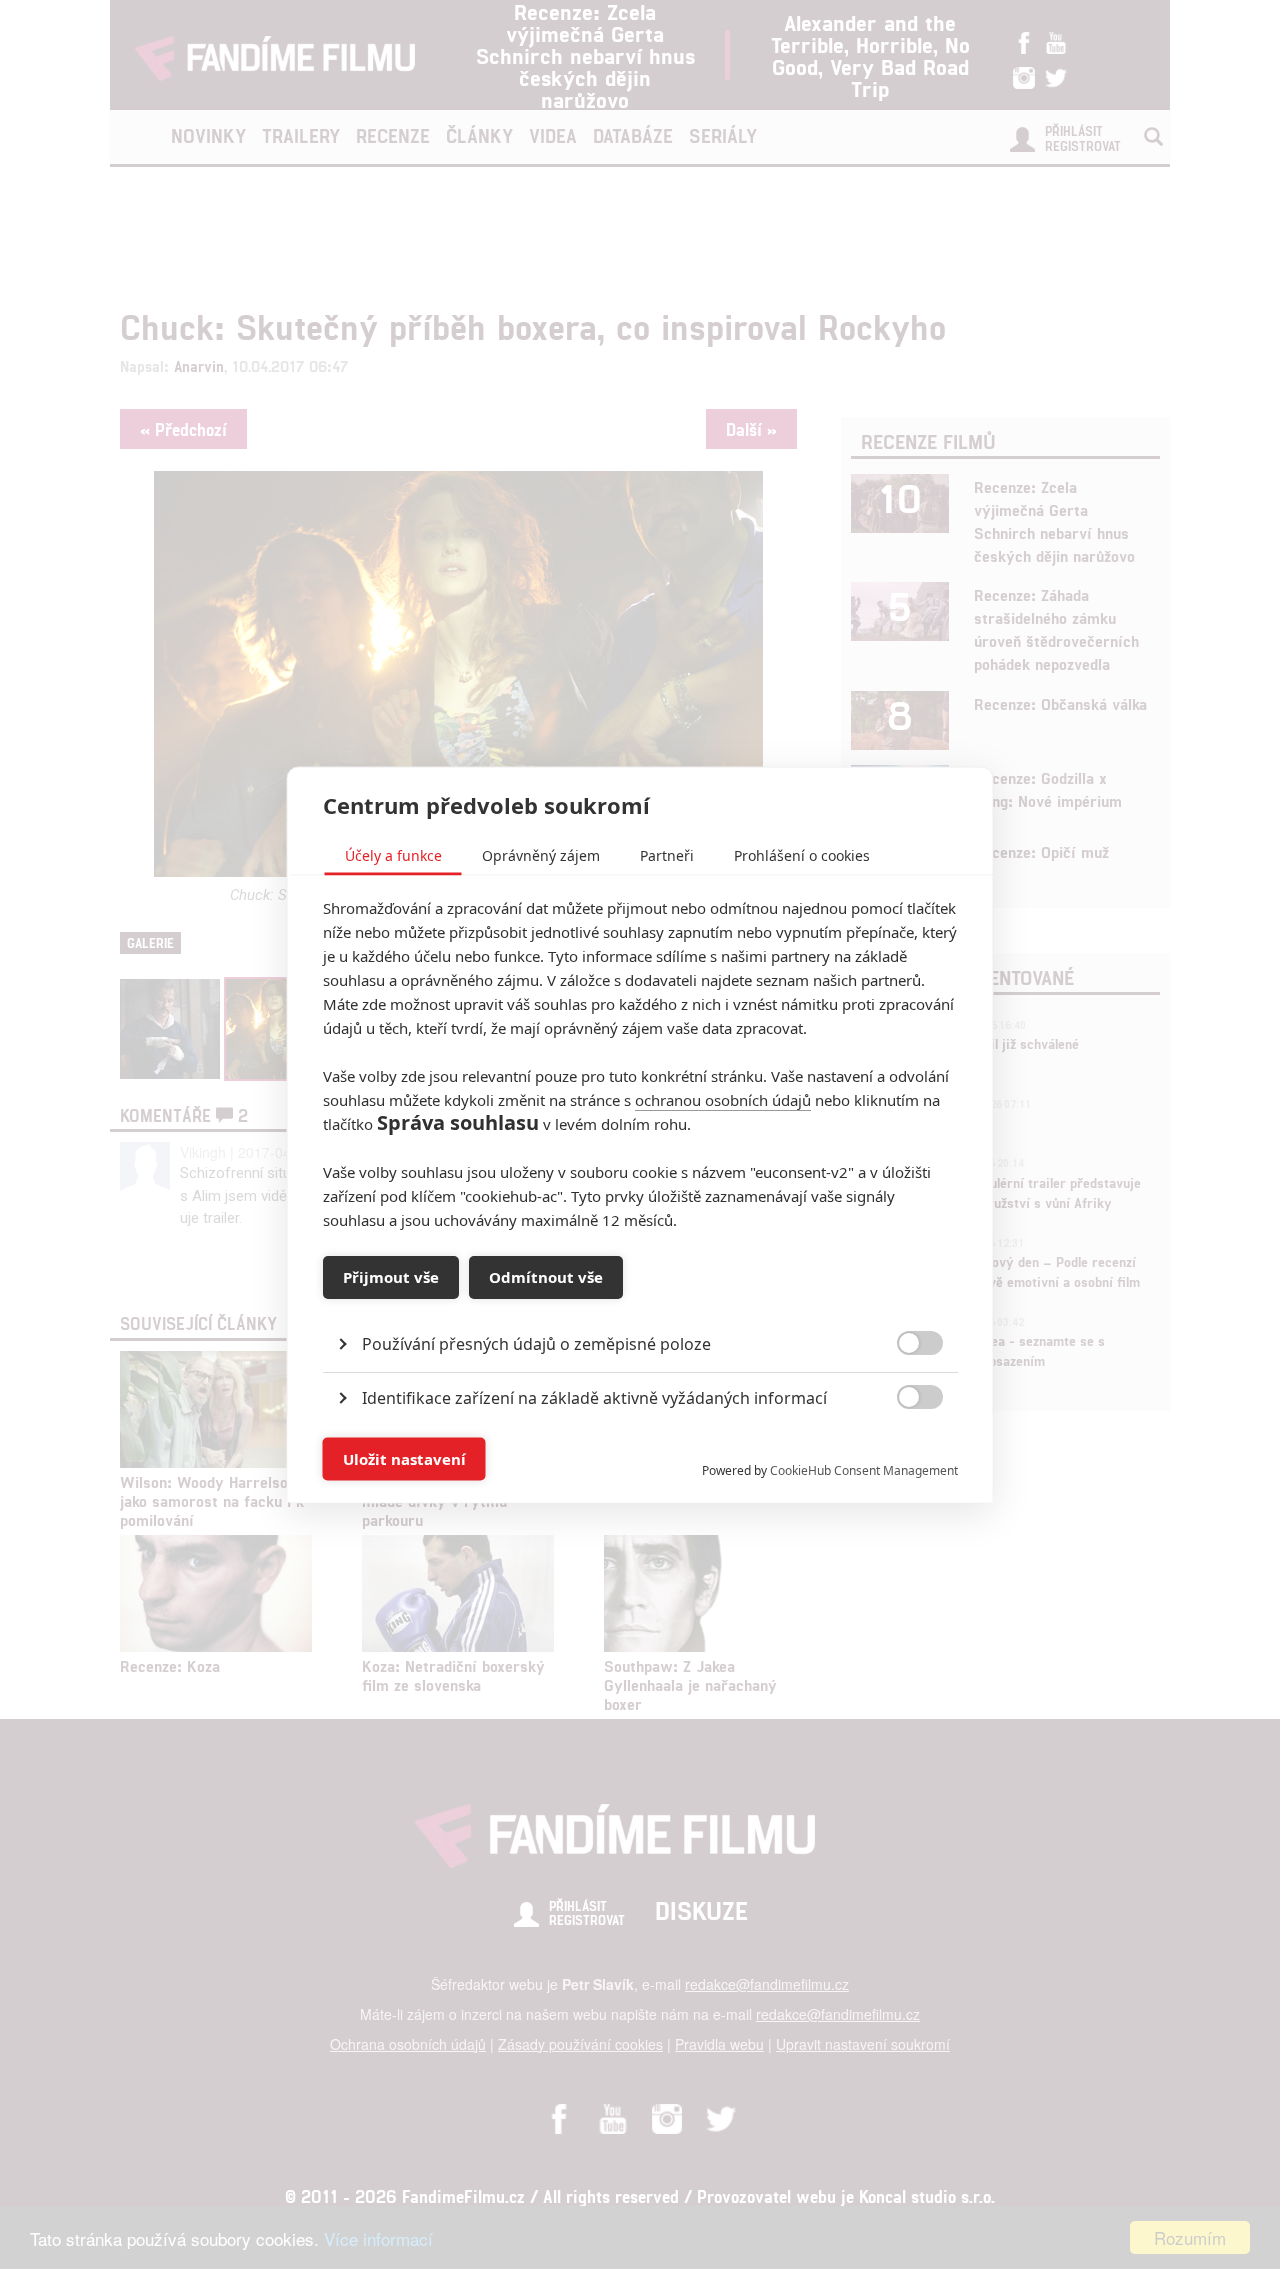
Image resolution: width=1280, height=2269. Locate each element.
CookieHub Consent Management (864, 1469)
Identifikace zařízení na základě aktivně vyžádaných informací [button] (594, 1397)
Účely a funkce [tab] (393, 854)
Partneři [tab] (667, 854)
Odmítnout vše (546, 1277)
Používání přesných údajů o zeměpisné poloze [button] (536, 1343)
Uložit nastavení (404, 1459)
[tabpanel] (640, 1297)
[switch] (903, 1448)
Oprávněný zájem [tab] (541, 854)
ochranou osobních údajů (723, 1099)
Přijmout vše (391, 1277)
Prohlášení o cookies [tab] (802, 854)
